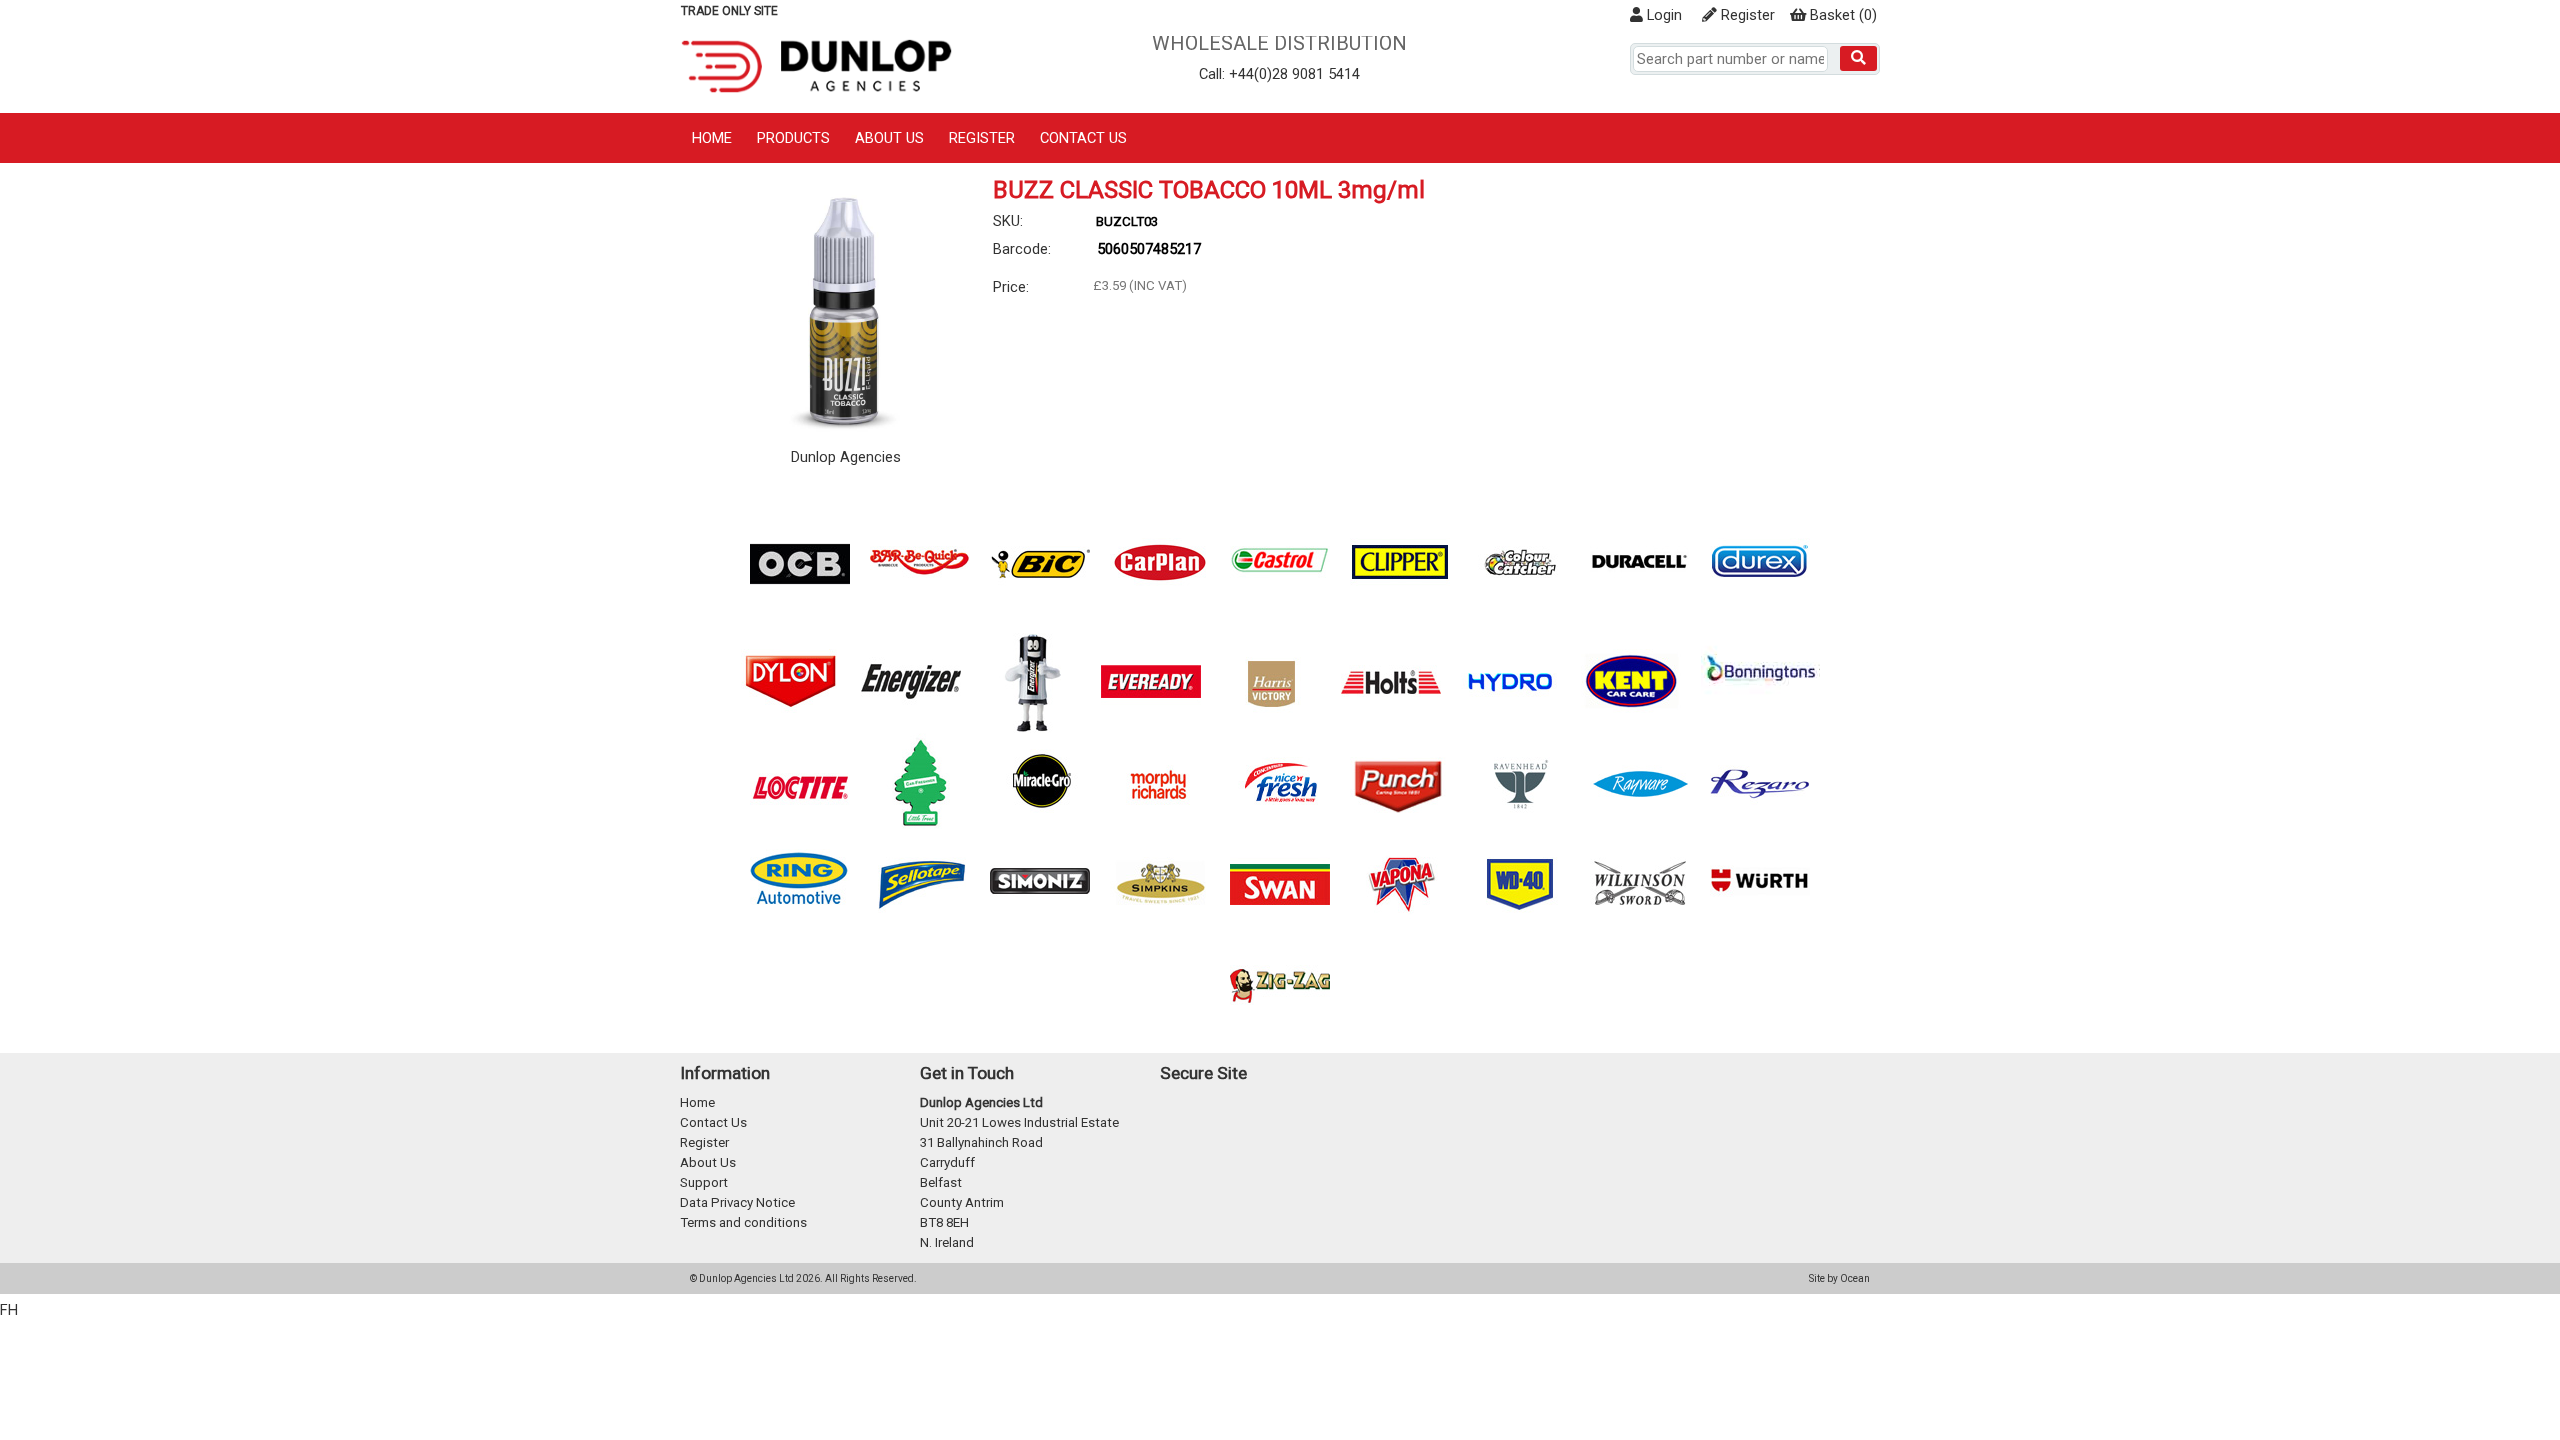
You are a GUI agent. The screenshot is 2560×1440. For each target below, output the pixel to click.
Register (1746, 15)
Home (712, 138)
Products (793, 138)
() (1843, 15)
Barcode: (1022, 249)
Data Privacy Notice (737, 1202)
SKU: (1008, 221)
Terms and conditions (743, 1222)
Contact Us (1083, 138)
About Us (889, 138)
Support (704, 1182)
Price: (1011, 287)
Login (1662, 15)
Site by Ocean (1839, 1278)
